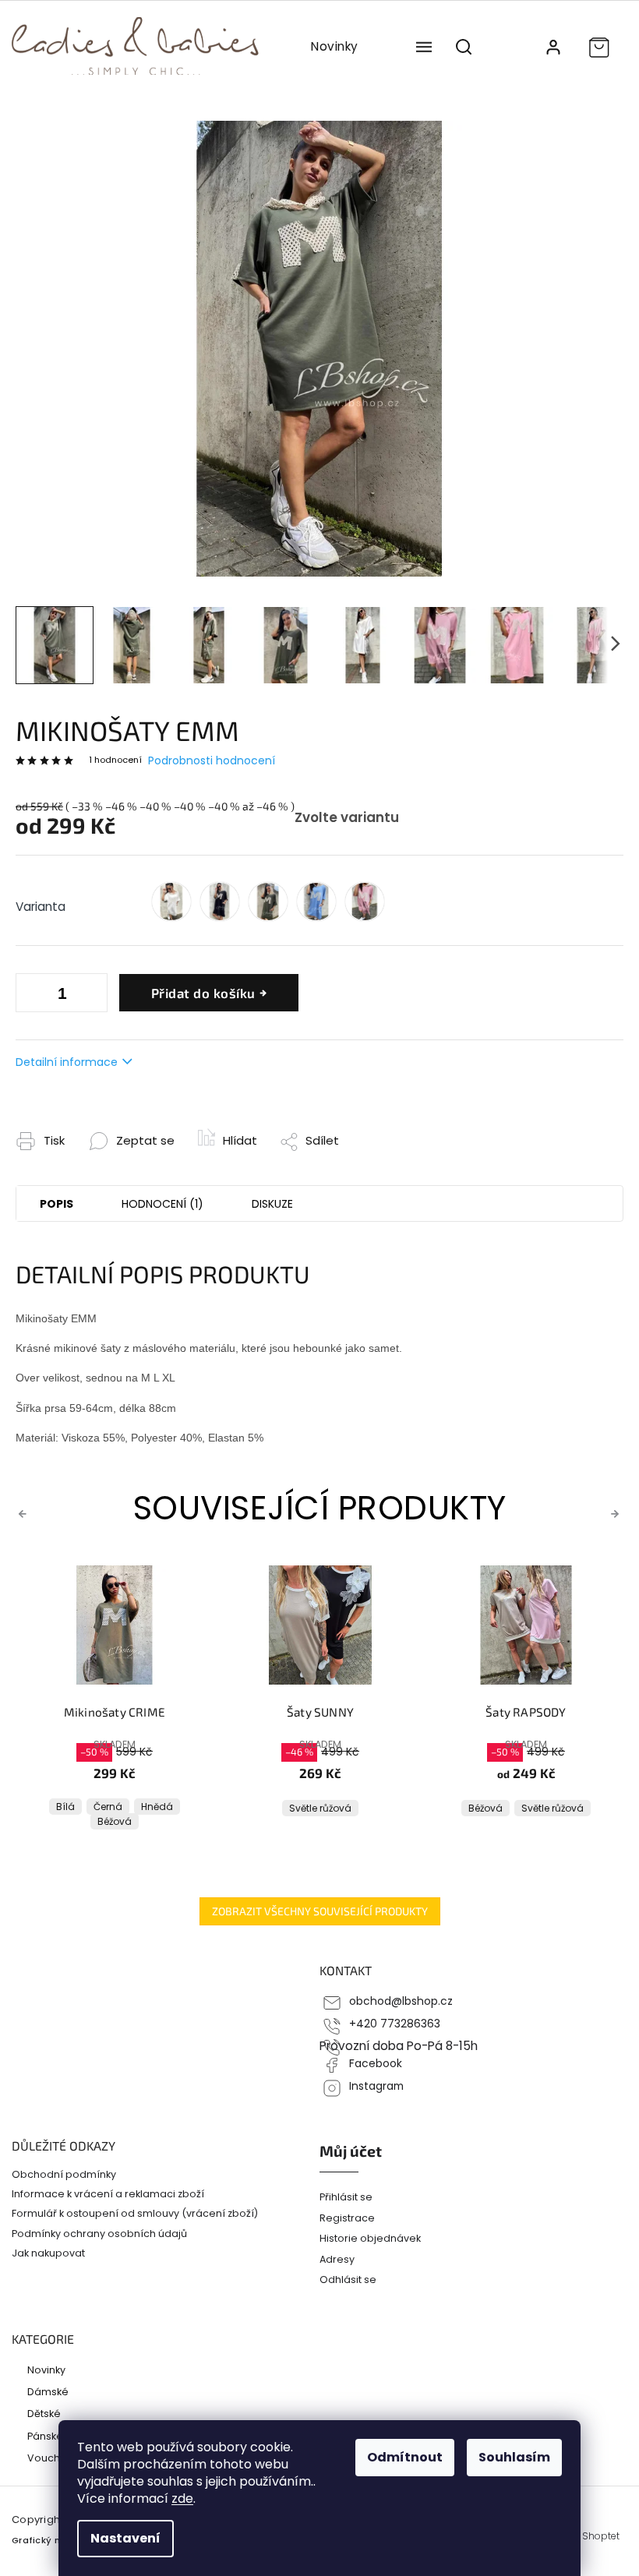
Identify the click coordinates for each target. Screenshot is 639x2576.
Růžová (526, 1808)
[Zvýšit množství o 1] (31, 996)
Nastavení (125, 2538)
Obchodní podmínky (64, 2174)
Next (617, 1513)
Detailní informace (67, 1062)
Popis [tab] (56, 1204)
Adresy (337, 2259)
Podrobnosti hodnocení (212, 761)
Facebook (376, 2064)
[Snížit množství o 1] (92, 996)
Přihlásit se (346, 2197)
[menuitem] (334, 47)
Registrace (347, 2218)
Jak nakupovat (48, 2253)
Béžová (280, 1808)
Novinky (46, 2370)
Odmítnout (405, 2457)
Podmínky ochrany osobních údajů (99, 2234)
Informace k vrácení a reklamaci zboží (108, 2194)
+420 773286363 (395, 2024)
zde (182, 2498)
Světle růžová (115, 1808)
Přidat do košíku (203, 993)
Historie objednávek (370, 2238)
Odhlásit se (348, 2280)
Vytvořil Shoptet (583, 2536)
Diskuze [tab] (272, 1204)
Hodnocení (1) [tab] (162, 1204)
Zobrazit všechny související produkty (320, 1911)
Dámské (48, 2391)
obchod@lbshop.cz (401, 2001)
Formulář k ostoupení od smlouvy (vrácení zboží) (135, 2213)
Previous (25, 1513)
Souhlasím (514, 2457)
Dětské (44, 2413)
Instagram (376, 2086)
